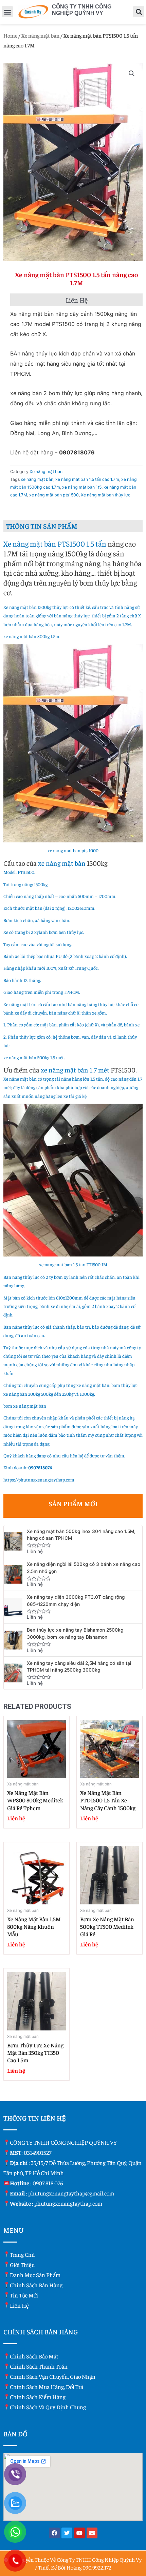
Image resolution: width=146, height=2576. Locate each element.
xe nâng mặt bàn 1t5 (82, 487)
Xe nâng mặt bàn (40, 35)
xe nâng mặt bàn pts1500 (54, 495)
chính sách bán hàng (36, 2285)
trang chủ (22, 2254)
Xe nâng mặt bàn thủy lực (106, 495)
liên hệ (19, 2305)
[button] (7, 12)
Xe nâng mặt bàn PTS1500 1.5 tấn (55, 544)
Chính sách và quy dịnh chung (48, 2407)
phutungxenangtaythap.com (68, 2203)
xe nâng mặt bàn (37, 479)
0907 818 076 (48, 2183)
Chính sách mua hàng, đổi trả (47, 2387)
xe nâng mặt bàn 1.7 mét (75, 1070)
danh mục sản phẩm (35, 2275)
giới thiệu (22, 2265)
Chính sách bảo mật (34, 2356)
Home (10, 35)
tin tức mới (24, 2295)
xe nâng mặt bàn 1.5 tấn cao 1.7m (87, 479)
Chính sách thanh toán (39, 2366)
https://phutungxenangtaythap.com (39, 1480)
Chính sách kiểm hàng (38, 2397)
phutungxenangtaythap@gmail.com (71, 2193)
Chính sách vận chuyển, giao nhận (53, 2376)
